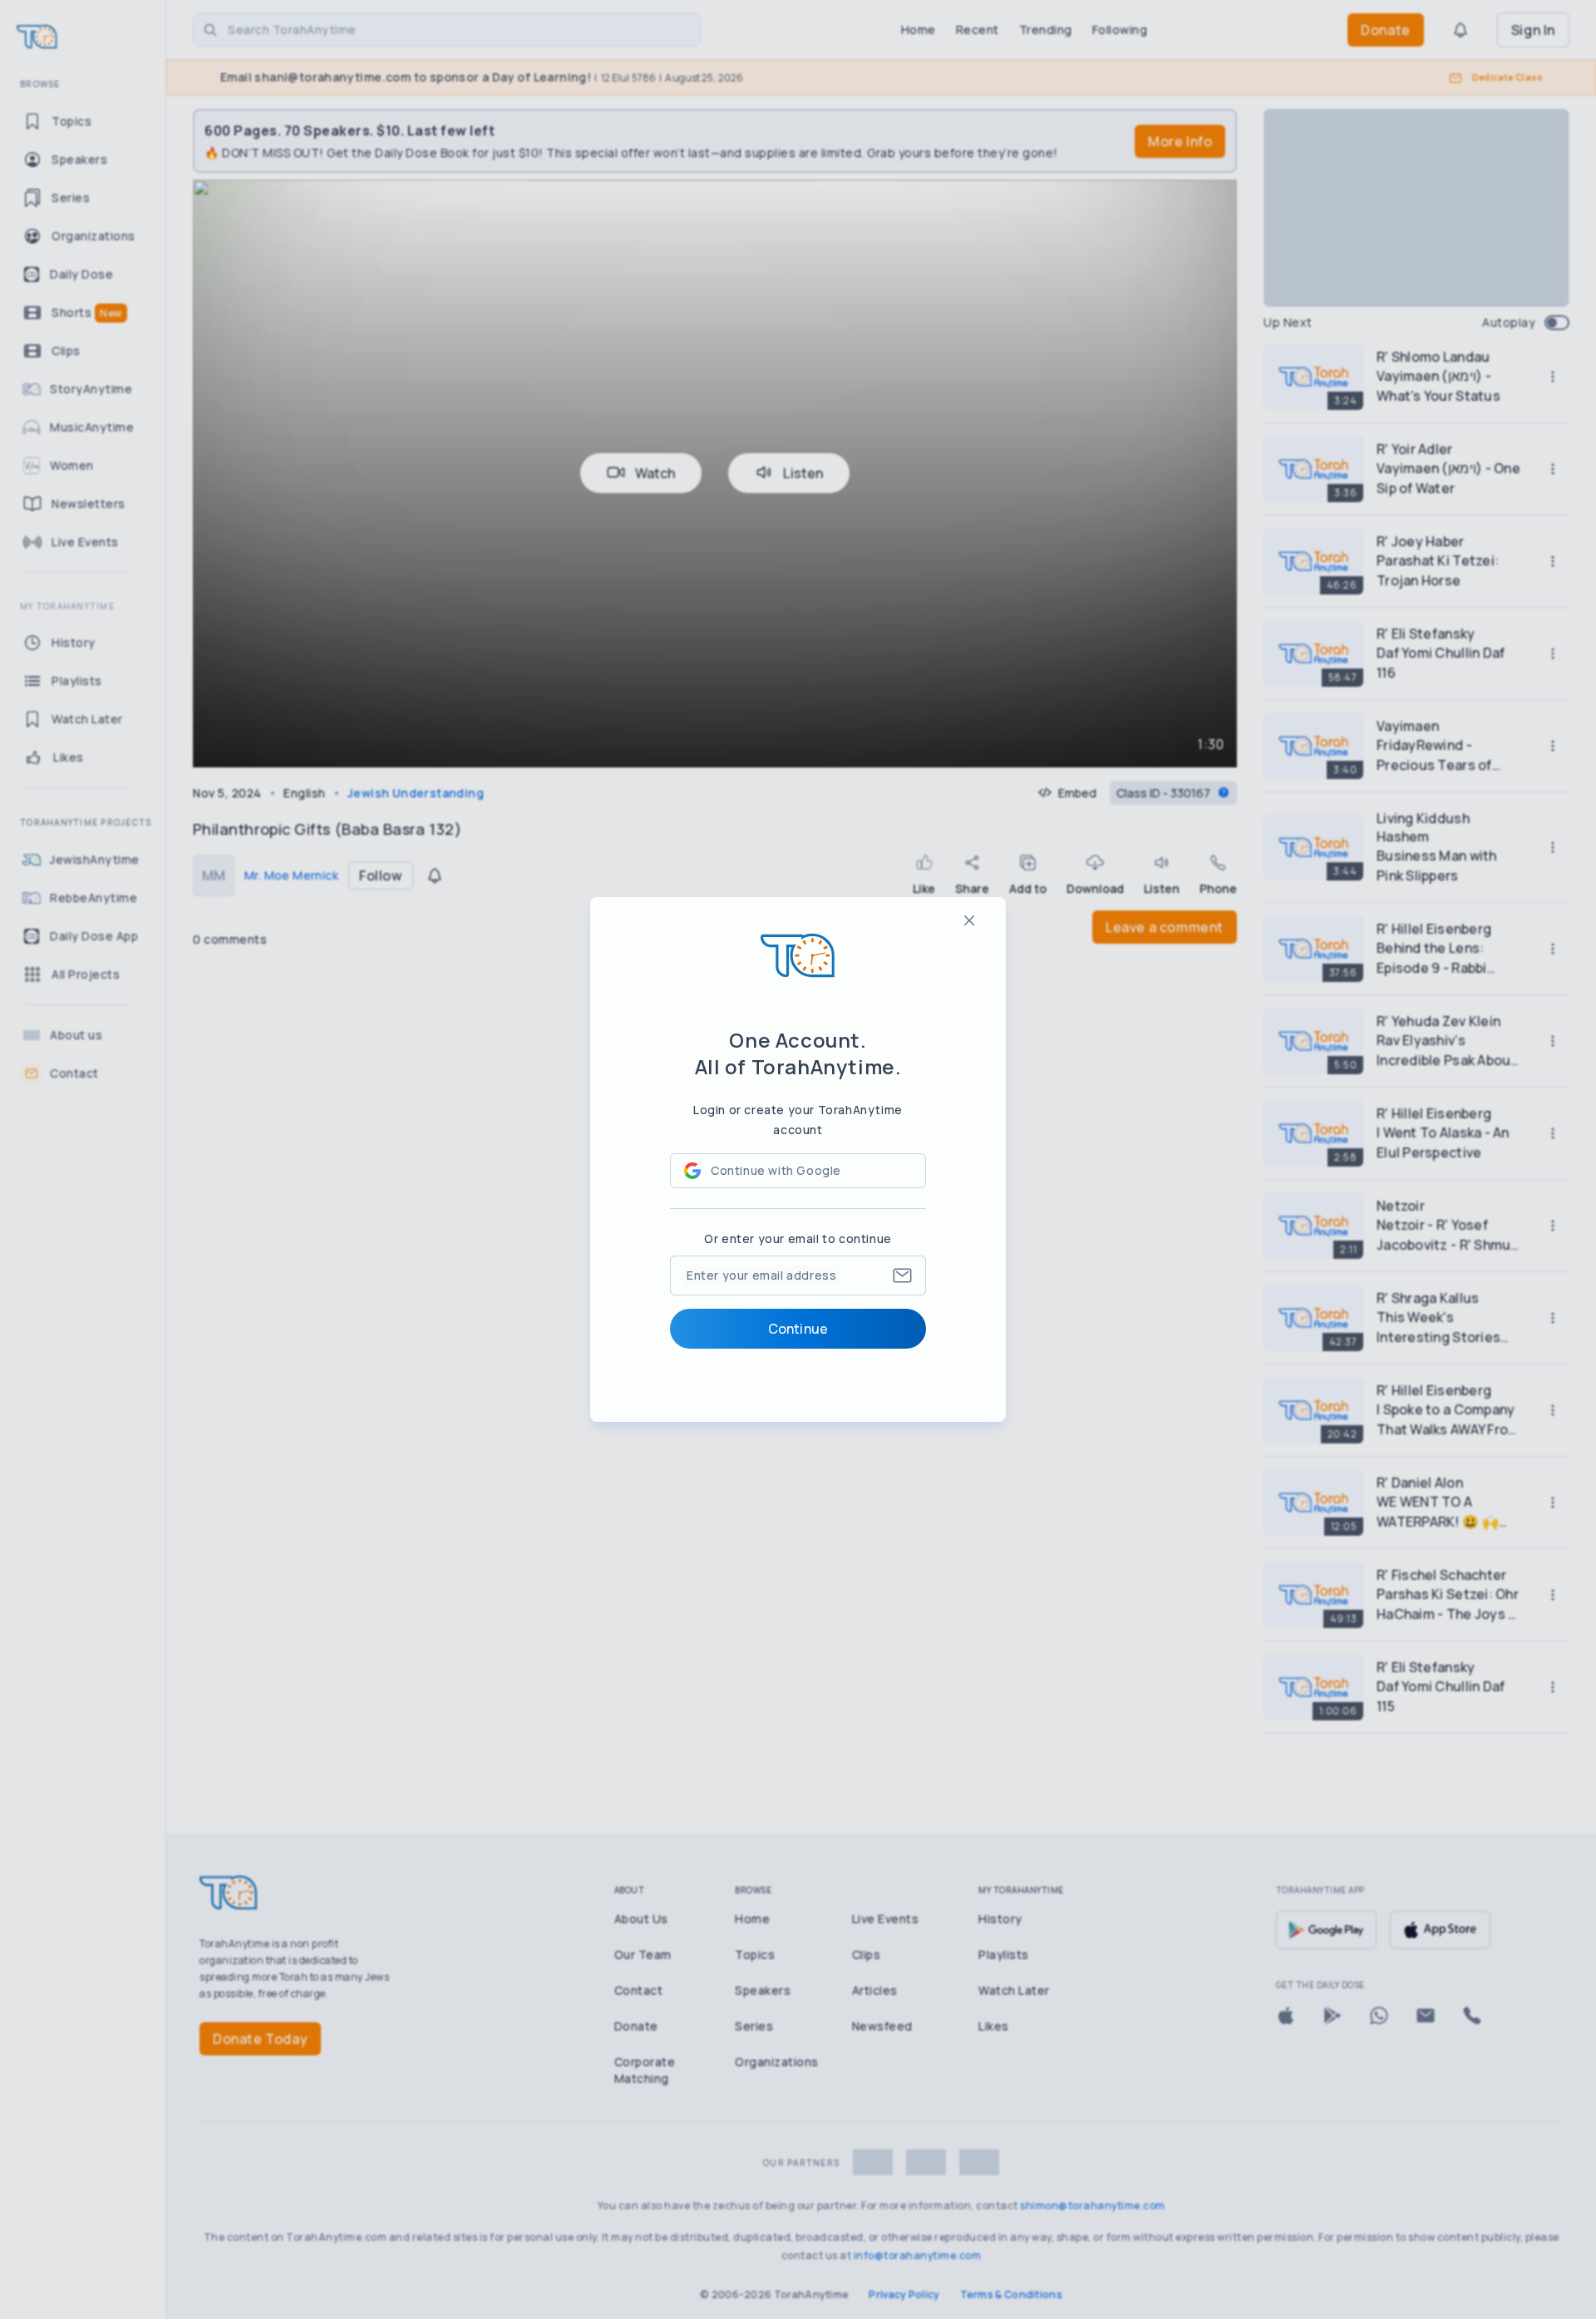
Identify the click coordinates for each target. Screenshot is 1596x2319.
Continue (798, 1329)
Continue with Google (776, 1170)
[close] (969, 920)
